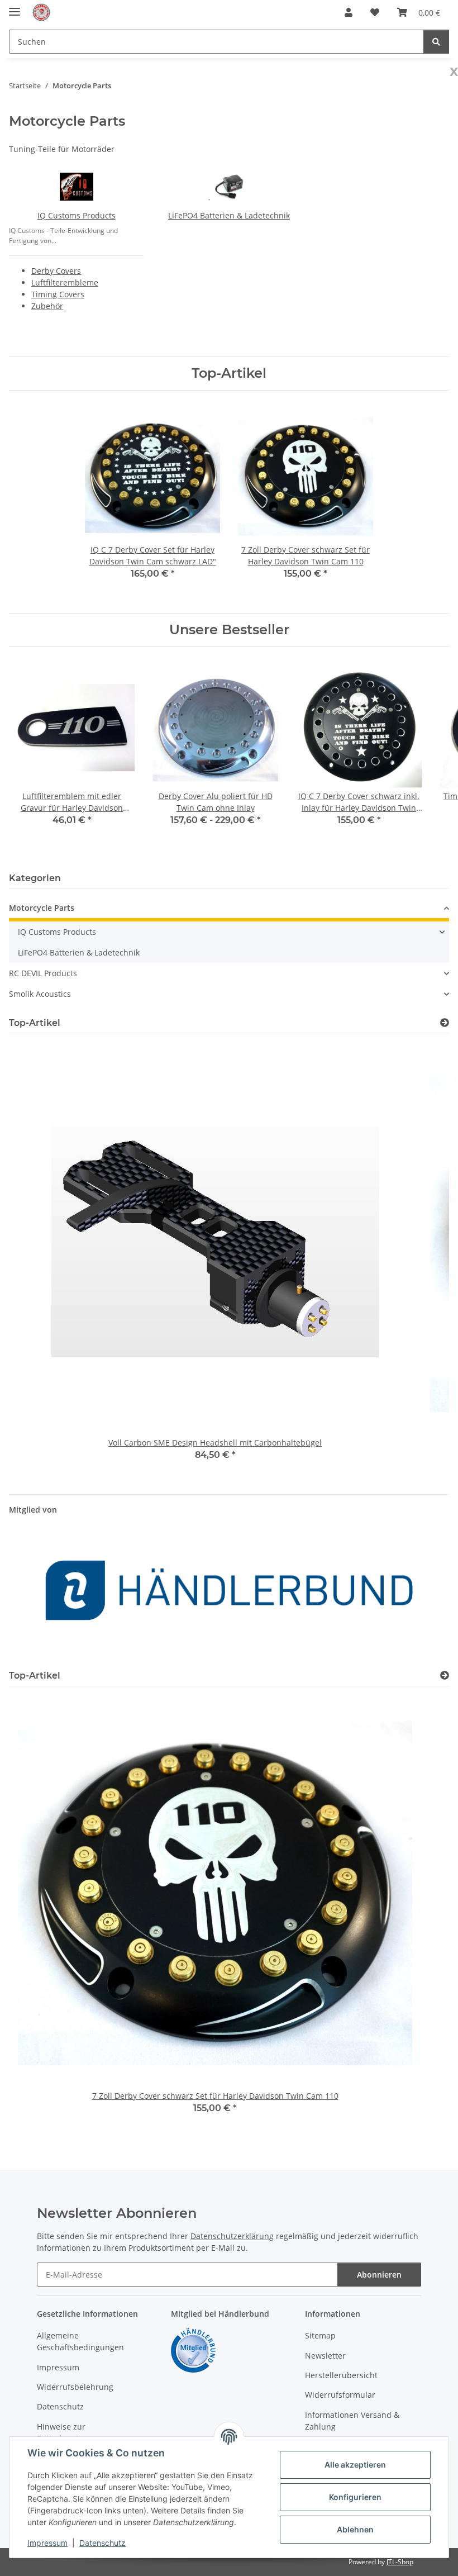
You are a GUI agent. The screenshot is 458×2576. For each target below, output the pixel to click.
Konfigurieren (355, 2497)
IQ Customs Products (77, 215)
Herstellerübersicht (341, 2375)
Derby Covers (56, 271)
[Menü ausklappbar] (15, 7)
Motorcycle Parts (42, 908)
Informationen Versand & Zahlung (352, 2421)
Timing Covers (58, 294)
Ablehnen (355, 2529)
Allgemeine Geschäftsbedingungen (80, 2341)
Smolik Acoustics (40, 994)
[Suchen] (436, 42)
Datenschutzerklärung (232, 2236)
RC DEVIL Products (43, 973)
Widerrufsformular (340, 2395)
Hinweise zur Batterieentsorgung (73, 2432)
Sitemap (320, 2335)
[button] (349, 12)
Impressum (47, 2543)
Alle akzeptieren (355, 2465)
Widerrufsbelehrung (75, 2387)
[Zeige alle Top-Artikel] (445, 1023)
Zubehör (47, 306)
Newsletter (325, 2356)
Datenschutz (102, 2543)
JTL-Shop (400, 2562)
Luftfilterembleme (65, 282)
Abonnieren (379, 2275)
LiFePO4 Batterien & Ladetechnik (229, 215)
